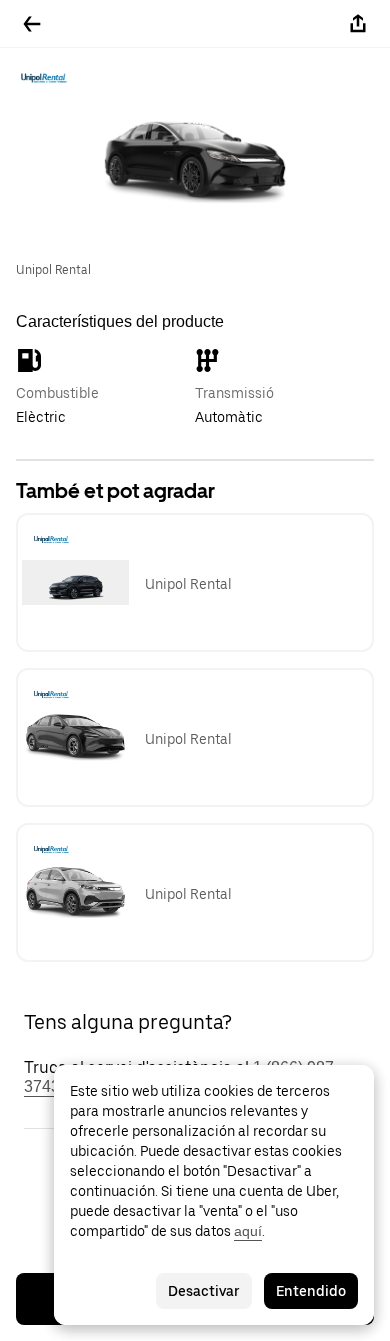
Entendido (311, 1291)
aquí (248, 1231)
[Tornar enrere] (32, 24)
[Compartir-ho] (358, 24)
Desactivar (204, 1291)
